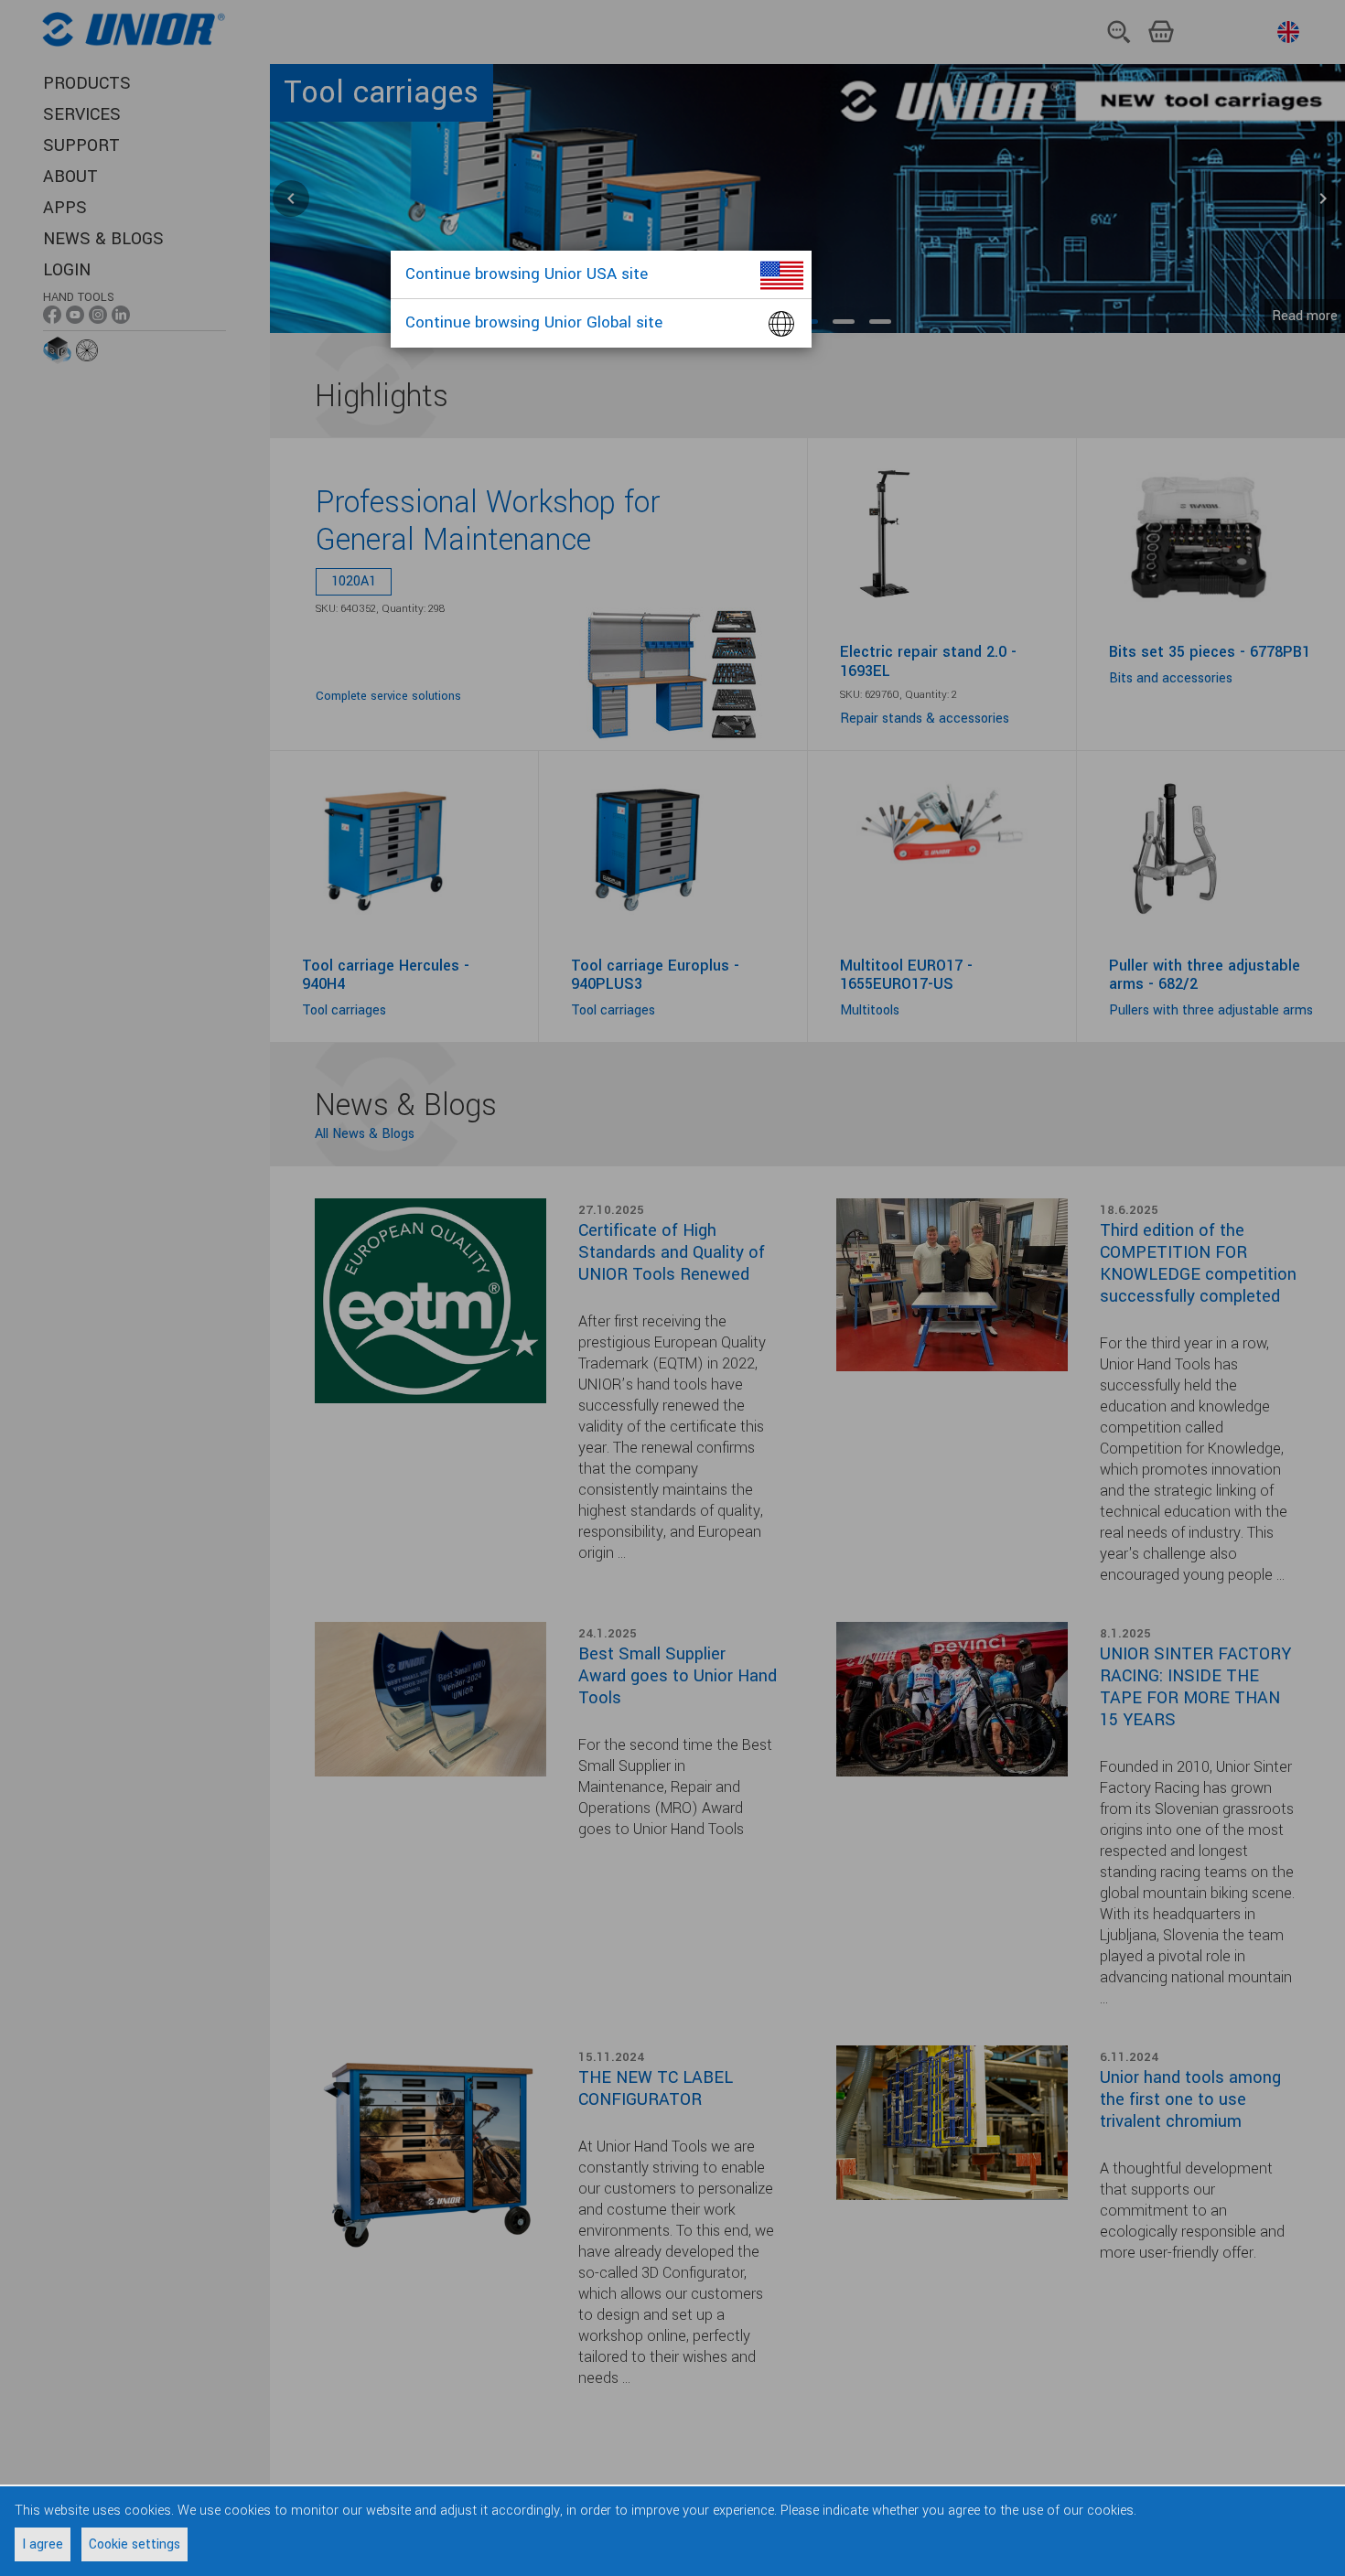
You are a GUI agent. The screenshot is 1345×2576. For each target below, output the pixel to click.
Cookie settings (134, 2544)
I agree (43, 2544)
